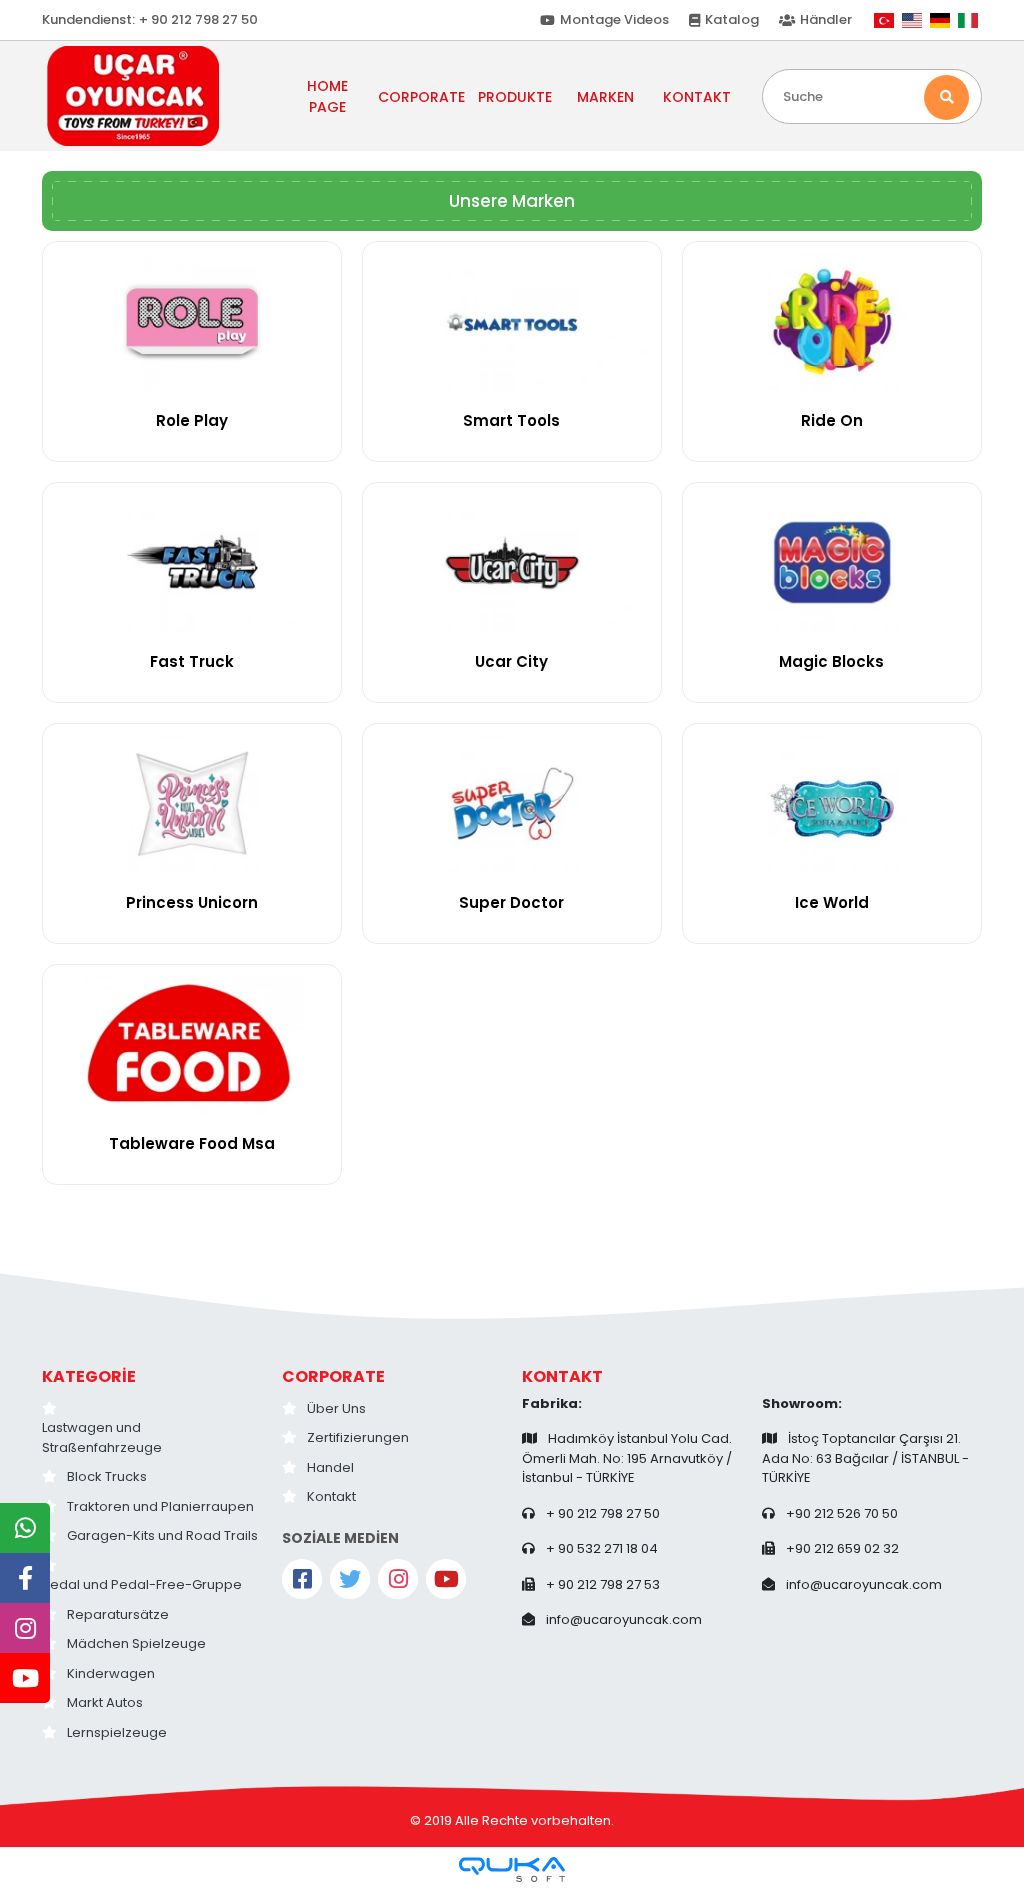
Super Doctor (511, 902)
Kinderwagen (111, 1673)
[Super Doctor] (512, 803)
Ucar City (511, 661)
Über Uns (336, 1408)
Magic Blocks (831, 661)
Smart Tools (511, 420)
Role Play (192, 420)
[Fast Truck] (192, 562)
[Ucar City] (512, 562)
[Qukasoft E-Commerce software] (512, 1869)
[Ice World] (832, 803)
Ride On (832, 420)
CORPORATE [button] (421, 97)
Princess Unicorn (192, 902)
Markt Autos (105, 1702)
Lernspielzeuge (117, 1732)
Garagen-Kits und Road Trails (162, 1535)
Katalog (732, 19)
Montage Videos (614, 19)
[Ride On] (832, 321)
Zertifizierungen (358, 1437)
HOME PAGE (327, 96)
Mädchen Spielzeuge (136, 1643)
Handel (330, 1467)
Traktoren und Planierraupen (160, 1506)
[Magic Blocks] (832, 562)
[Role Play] (192, 321)
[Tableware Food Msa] (192, 1044)
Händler (826, 19)
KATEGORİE (89, 1376)
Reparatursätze (118, 1614)
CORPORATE (333, 1376)
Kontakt (331, 1496)
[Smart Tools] (512, 321)
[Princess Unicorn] (192, 803)
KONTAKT (697, 97)
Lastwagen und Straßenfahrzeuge (102, 1437)
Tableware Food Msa (192, 1143)
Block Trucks (107, 1476)
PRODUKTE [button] (515, 97)
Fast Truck (192, 661)
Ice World (832, 902)
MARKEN (605, 97)
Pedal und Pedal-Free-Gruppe (142, 1584)
